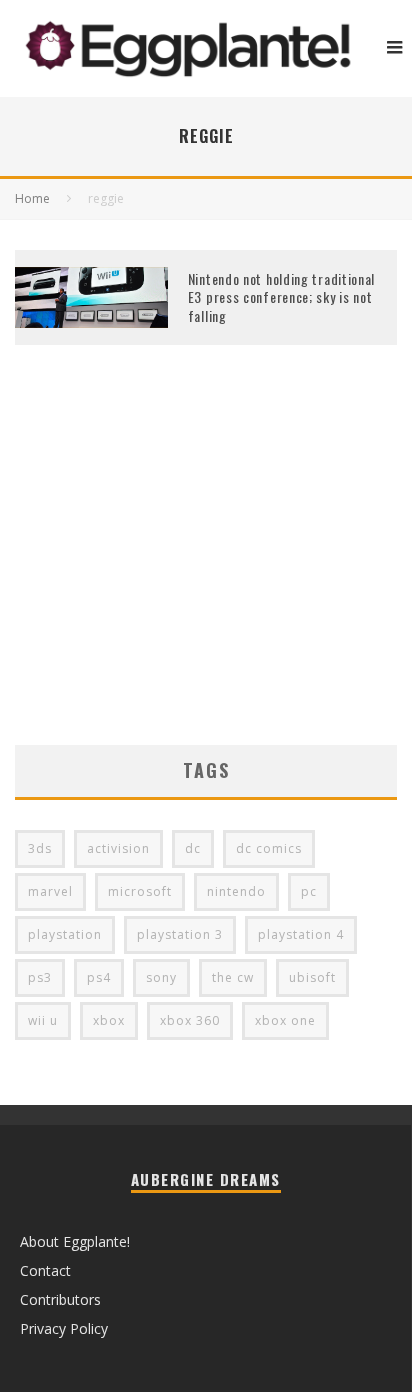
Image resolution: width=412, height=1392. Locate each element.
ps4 (99, 977)
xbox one (285, 1020)
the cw (233, 977)
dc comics (269, 848)
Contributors (60, 1299)
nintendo (236, 891)
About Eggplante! (75, 1241)
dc (193, 848)
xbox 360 (190, 1020)
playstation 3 (180, 934)
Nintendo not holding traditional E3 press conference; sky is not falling (281, 296)
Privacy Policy (64, 1328)
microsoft (140, 891)
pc (309, 891)
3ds (40, 848)
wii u (43, 1020)
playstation (65, 934)
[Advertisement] (206, 575)
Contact (45, 1270)
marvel (50, 891)
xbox (109, 1020)
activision (118, 848)
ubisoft (312, 977)
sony (161, 977)
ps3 (40, 977)
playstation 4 (301, 934)
